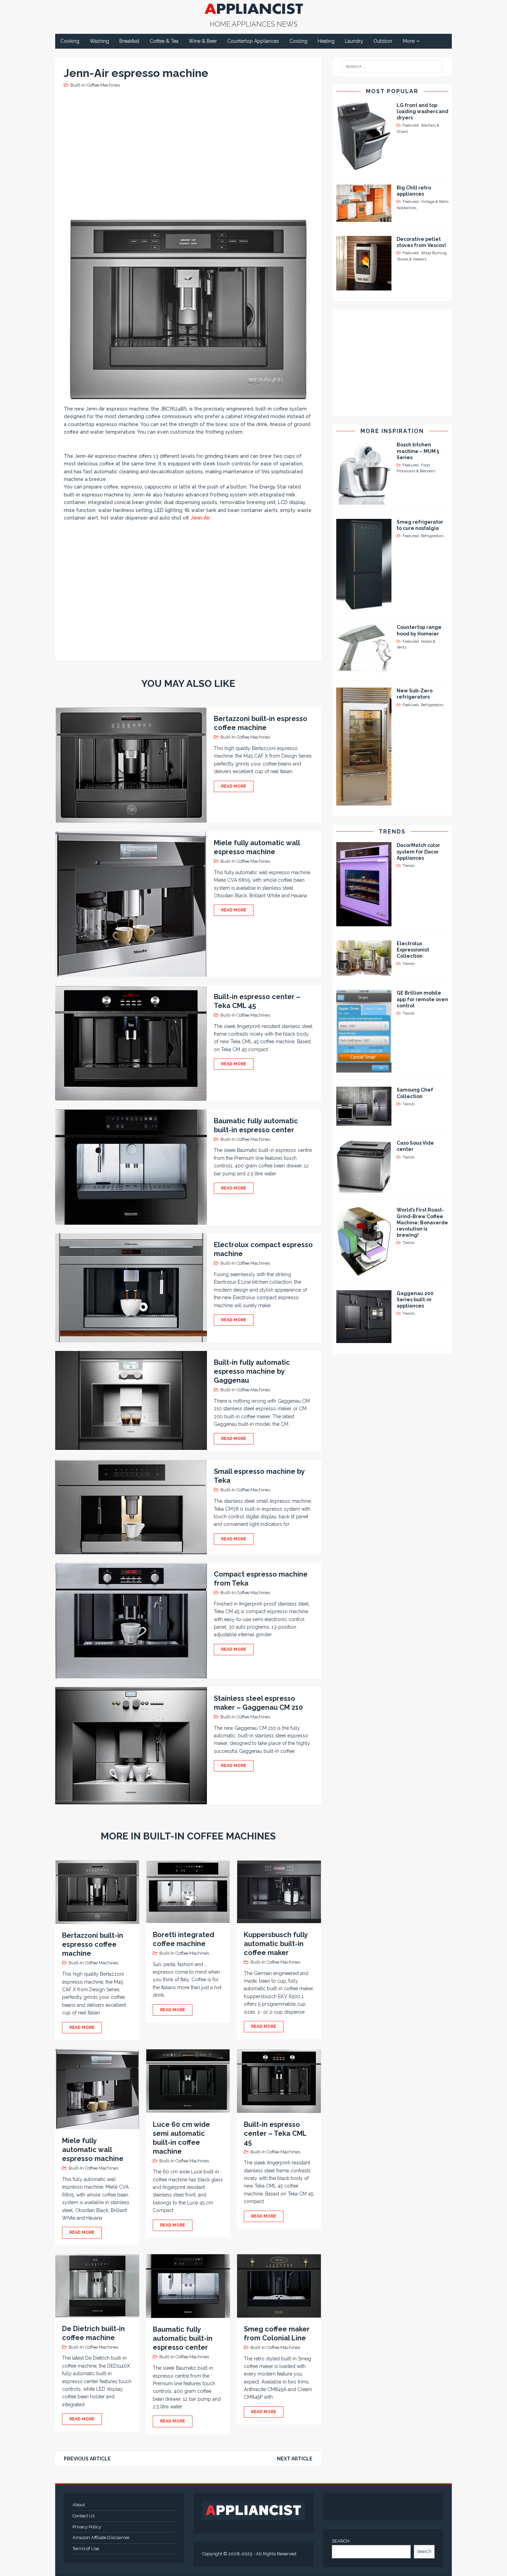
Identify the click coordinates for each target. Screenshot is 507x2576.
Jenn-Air (200, 518)
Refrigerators (432, 536)
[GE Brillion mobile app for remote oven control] (364, 1069)
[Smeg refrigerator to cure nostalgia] (364, 606)
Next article (295, 2459)
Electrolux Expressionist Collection (413, 950)
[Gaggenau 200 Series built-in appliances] (364, 1339)
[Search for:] (392, 67)
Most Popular (392, 91)
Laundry (354, 41)
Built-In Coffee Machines (95, 85)
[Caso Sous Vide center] (364, 1189)
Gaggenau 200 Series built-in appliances (415, 1300)
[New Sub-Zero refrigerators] (364, 801)
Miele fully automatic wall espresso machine (93, 2150)
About (79, 2505)
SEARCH (341, 2541)
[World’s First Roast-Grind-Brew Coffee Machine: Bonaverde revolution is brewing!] (364, 1272)
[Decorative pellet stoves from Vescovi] (364, 287)
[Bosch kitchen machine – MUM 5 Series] (364, 501)
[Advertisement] (190, 153)
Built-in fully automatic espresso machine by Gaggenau (252, 1371)
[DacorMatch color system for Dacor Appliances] (364, 922)
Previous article (87, 2459)
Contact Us (83, 2516)
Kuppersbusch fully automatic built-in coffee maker (276, 1944)
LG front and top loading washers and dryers (423, 111)
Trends (392, 832)
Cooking (70, 41)
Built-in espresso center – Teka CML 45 (275, 2133)
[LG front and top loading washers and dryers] (364, 166)
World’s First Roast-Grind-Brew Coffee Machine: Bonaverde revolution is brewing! (422, 1222)
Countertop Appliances (253, 41)
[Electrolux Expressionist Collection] (364, 972)
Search (424, 2551)
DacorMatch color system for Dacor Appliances (418, 851)
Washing (99, 41)
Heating (326, 41)
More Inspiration (392, 431)
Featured (411, 125)
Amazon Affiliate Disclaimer (101, 2538)
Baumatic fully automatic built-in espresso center (183, 2338)
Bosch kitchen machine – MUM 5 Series (418, 451)
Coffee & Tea (164, 41)
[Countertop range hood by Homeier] (364, 670)
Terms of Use (86, 2549)
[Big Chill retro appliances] (364, 218)
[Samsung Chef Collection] (364, 1122)
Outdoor (383, 41)
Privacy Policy (87, 2527)
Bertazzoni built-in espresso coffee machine (93, 1944)
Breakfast (129, 41)
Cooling (298, 41)
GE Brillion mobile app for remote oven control (422, 999)
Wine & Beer (203, 41)
